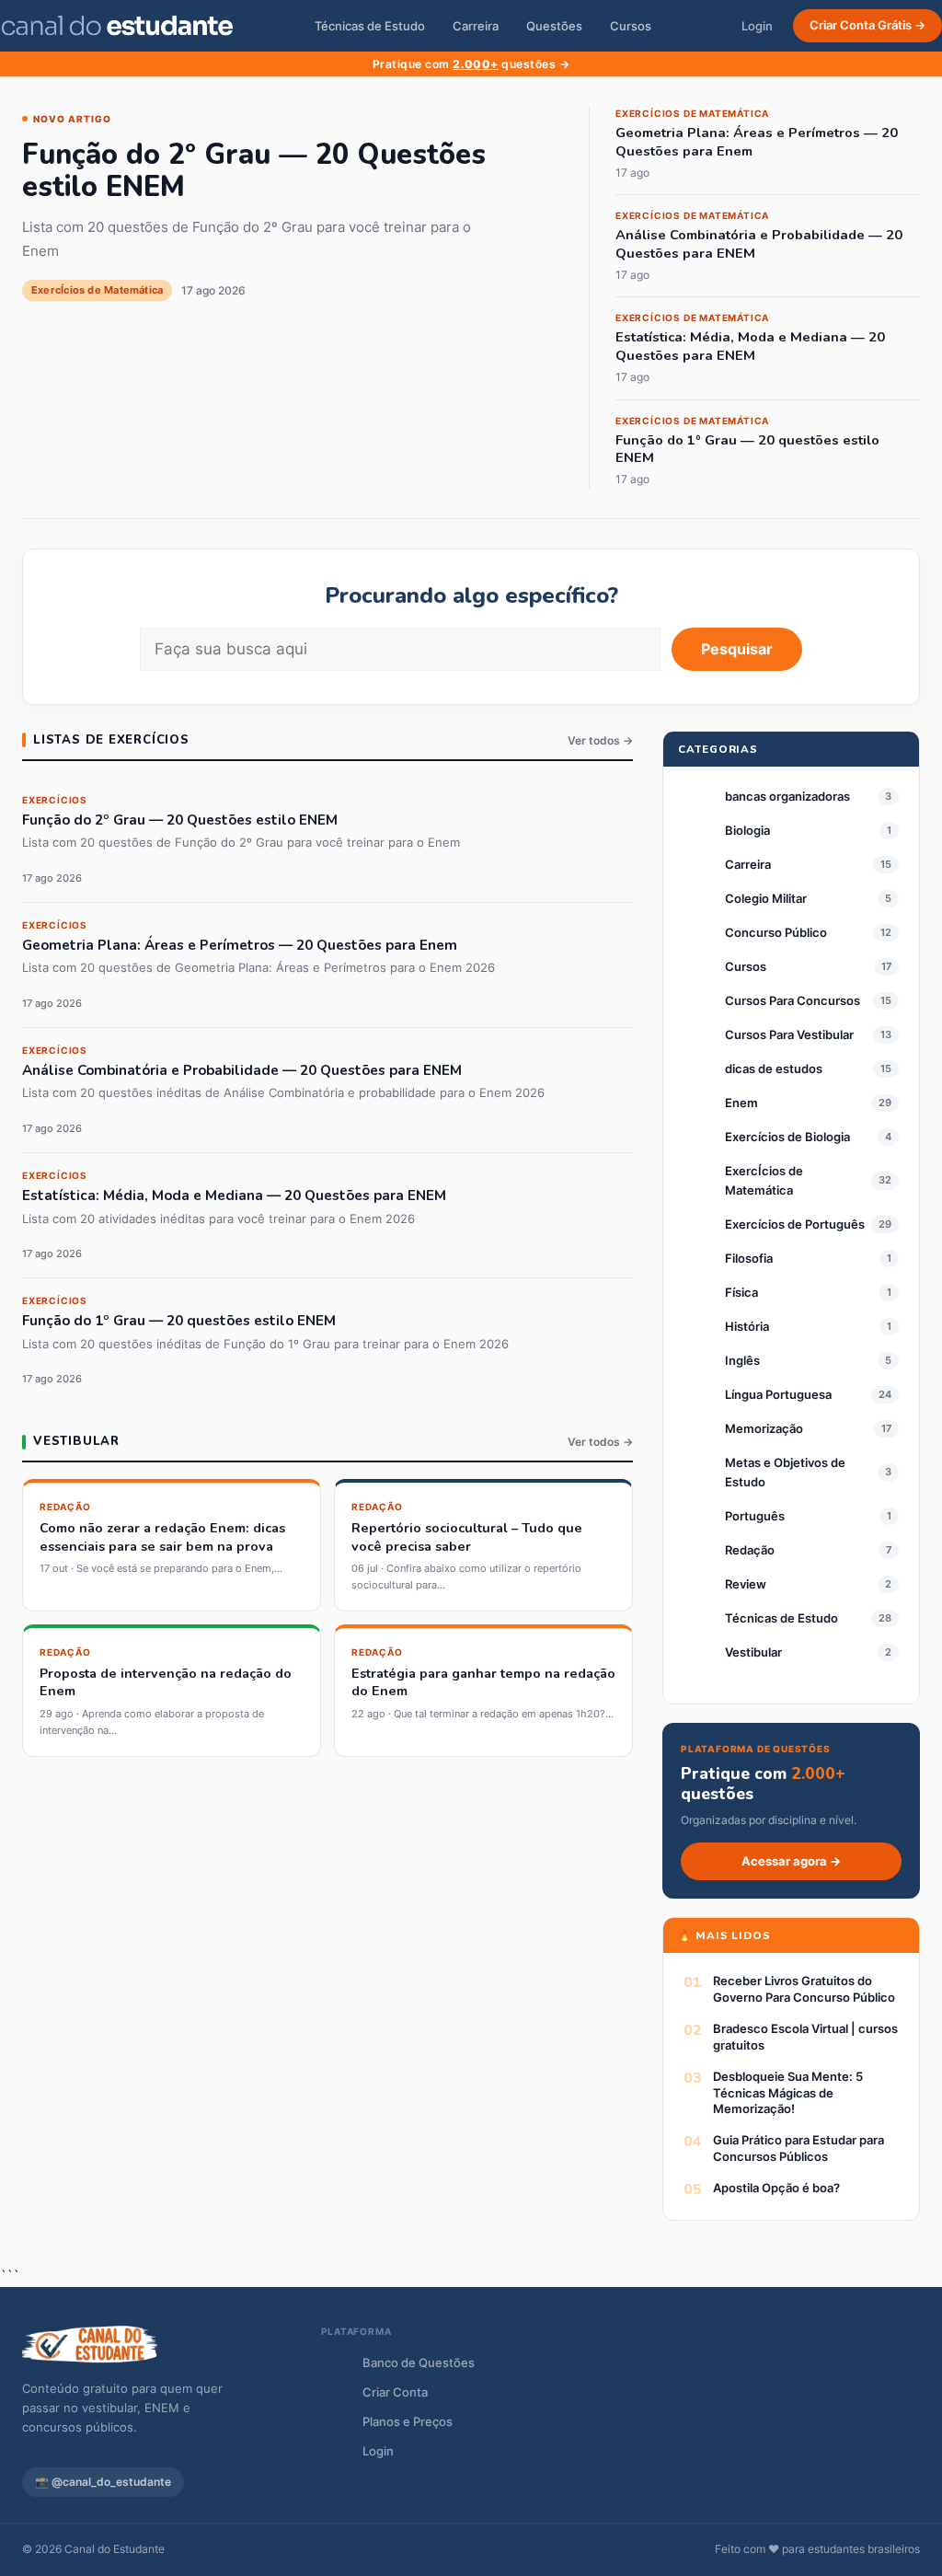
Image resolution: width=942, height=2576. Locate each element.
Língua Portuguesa (778, 1394)
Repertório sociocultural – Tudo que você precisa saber (467, 1537)
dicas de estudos (774, 1069)
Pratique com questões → (471, 64)
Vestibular (753, 1652)
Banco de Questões (419, 2362)
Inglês (742, 1360)
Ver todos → (600, 740)
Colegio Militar (766, 898)
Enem (741, 1103)
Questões (554, 26)
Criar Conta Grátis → (867, 25)
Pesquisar (737, 649)
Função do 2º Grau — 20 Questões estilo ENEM (254, 170)
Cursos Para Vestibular (789, 1034)
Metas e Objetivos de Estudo (785, 1472)
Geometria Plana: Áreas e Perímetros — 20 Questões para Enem (757, 142)
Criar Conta (395, 2392)
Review (746, 1584)
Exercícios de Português (795, 1224)
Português (755, 1516)
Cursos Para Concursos (793, 1000)
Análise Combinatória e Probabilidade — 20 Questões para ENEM (759, 244)
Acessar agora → (791, 1861)
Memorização (764, 1428)
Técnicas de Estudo (370, 26)
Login (757, 26)
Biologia (747, 830)
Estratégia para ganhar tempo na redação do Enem (483, 1682)
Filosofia (749, 1258)
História (747, 1326)
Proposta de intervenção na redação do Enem (166, 1682)
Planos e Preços (408, 2421)
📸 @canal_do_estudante (103, 2482)
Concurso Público (776, 932)
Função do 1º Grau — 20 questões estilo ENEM (747, 450)
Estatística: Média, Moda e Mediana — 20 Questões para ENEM (750, 347)
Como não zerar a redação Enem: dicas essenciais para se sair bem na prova (162, 1537)
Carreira (476, 26)
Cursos (631, 26)
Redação (750, 1550)
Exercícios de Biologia (787, 1137)
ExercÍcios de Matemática (764, 1180)
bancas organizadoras (787, 796)
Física (741, 1292)
